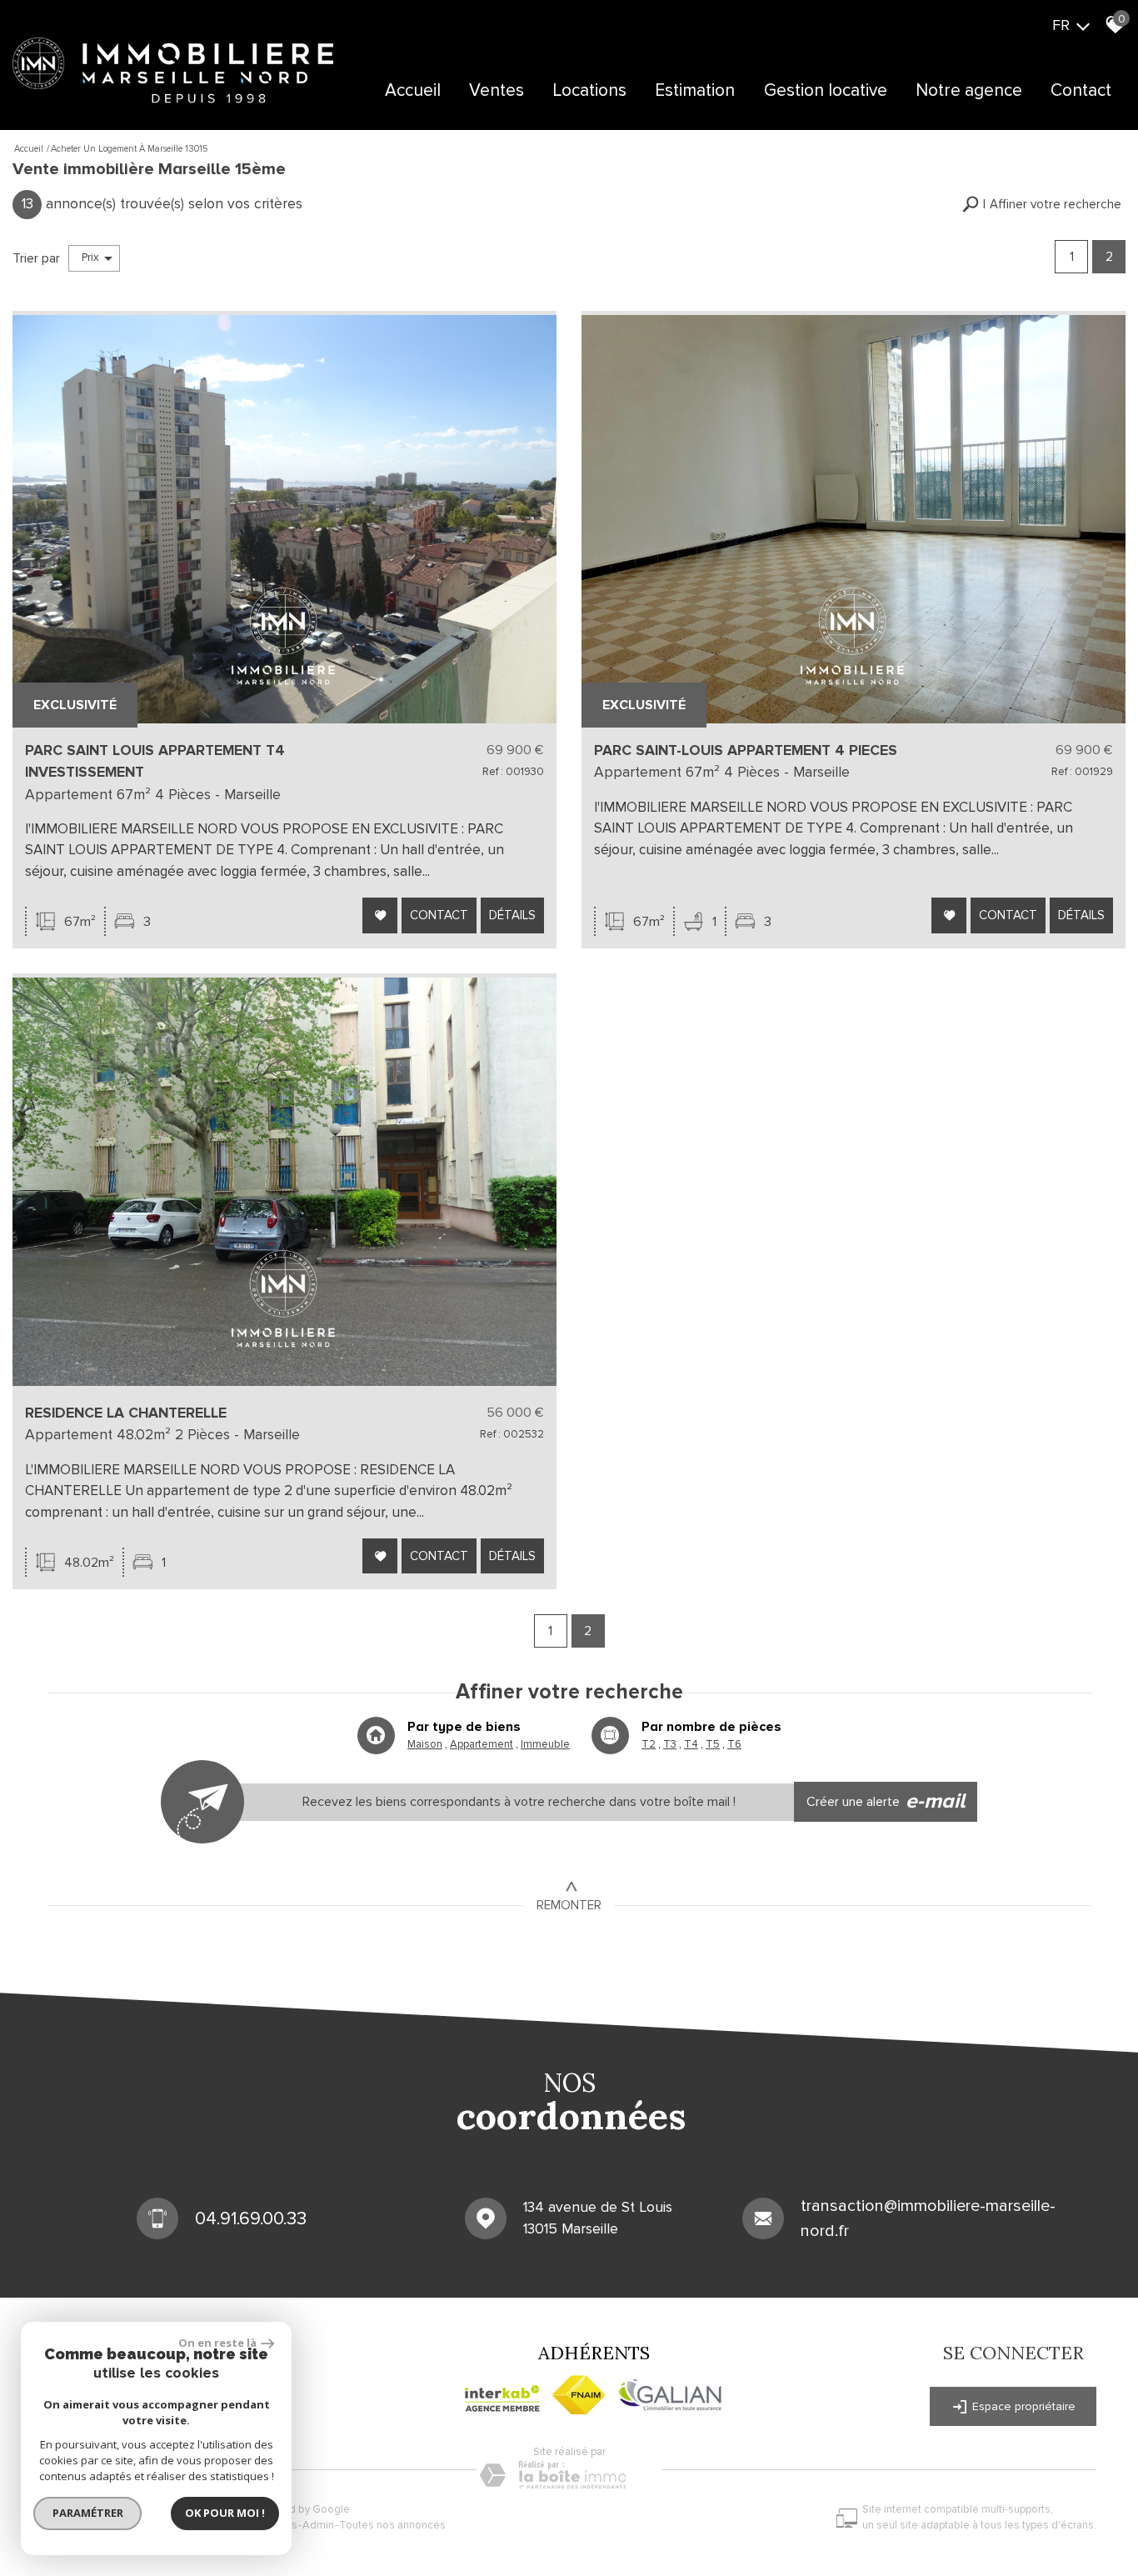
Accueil (413, 90)
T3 (670, 1744)
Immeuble (545, 1744)
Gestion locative (826, 90)
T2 (649, 1744)
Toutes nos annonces (392, 2525)
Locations (589, 90)
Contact (1081, 90)
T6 (734, 1744)
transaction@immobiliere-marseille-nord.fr (928, 2218)
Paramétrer (88, 2513)
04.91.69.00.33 (251, 2219)
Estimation (695, 90)
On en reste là (217, 2343)
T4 (691, 1744)
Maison (425, 1744)
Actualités (934, 140)
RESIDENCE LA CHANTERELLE (126, 1413)
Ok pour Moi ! (225, 2513)
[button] (1042, 205)
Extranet (557, 140)
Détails (512, 915)
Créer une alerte (886, 1801)
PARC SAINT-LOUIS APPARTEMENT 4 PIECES (746, 750)
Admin (318, 2525)
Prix (90, 258)
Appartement (482, 1744)
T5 (713, 1744)
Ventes (497, 90)
